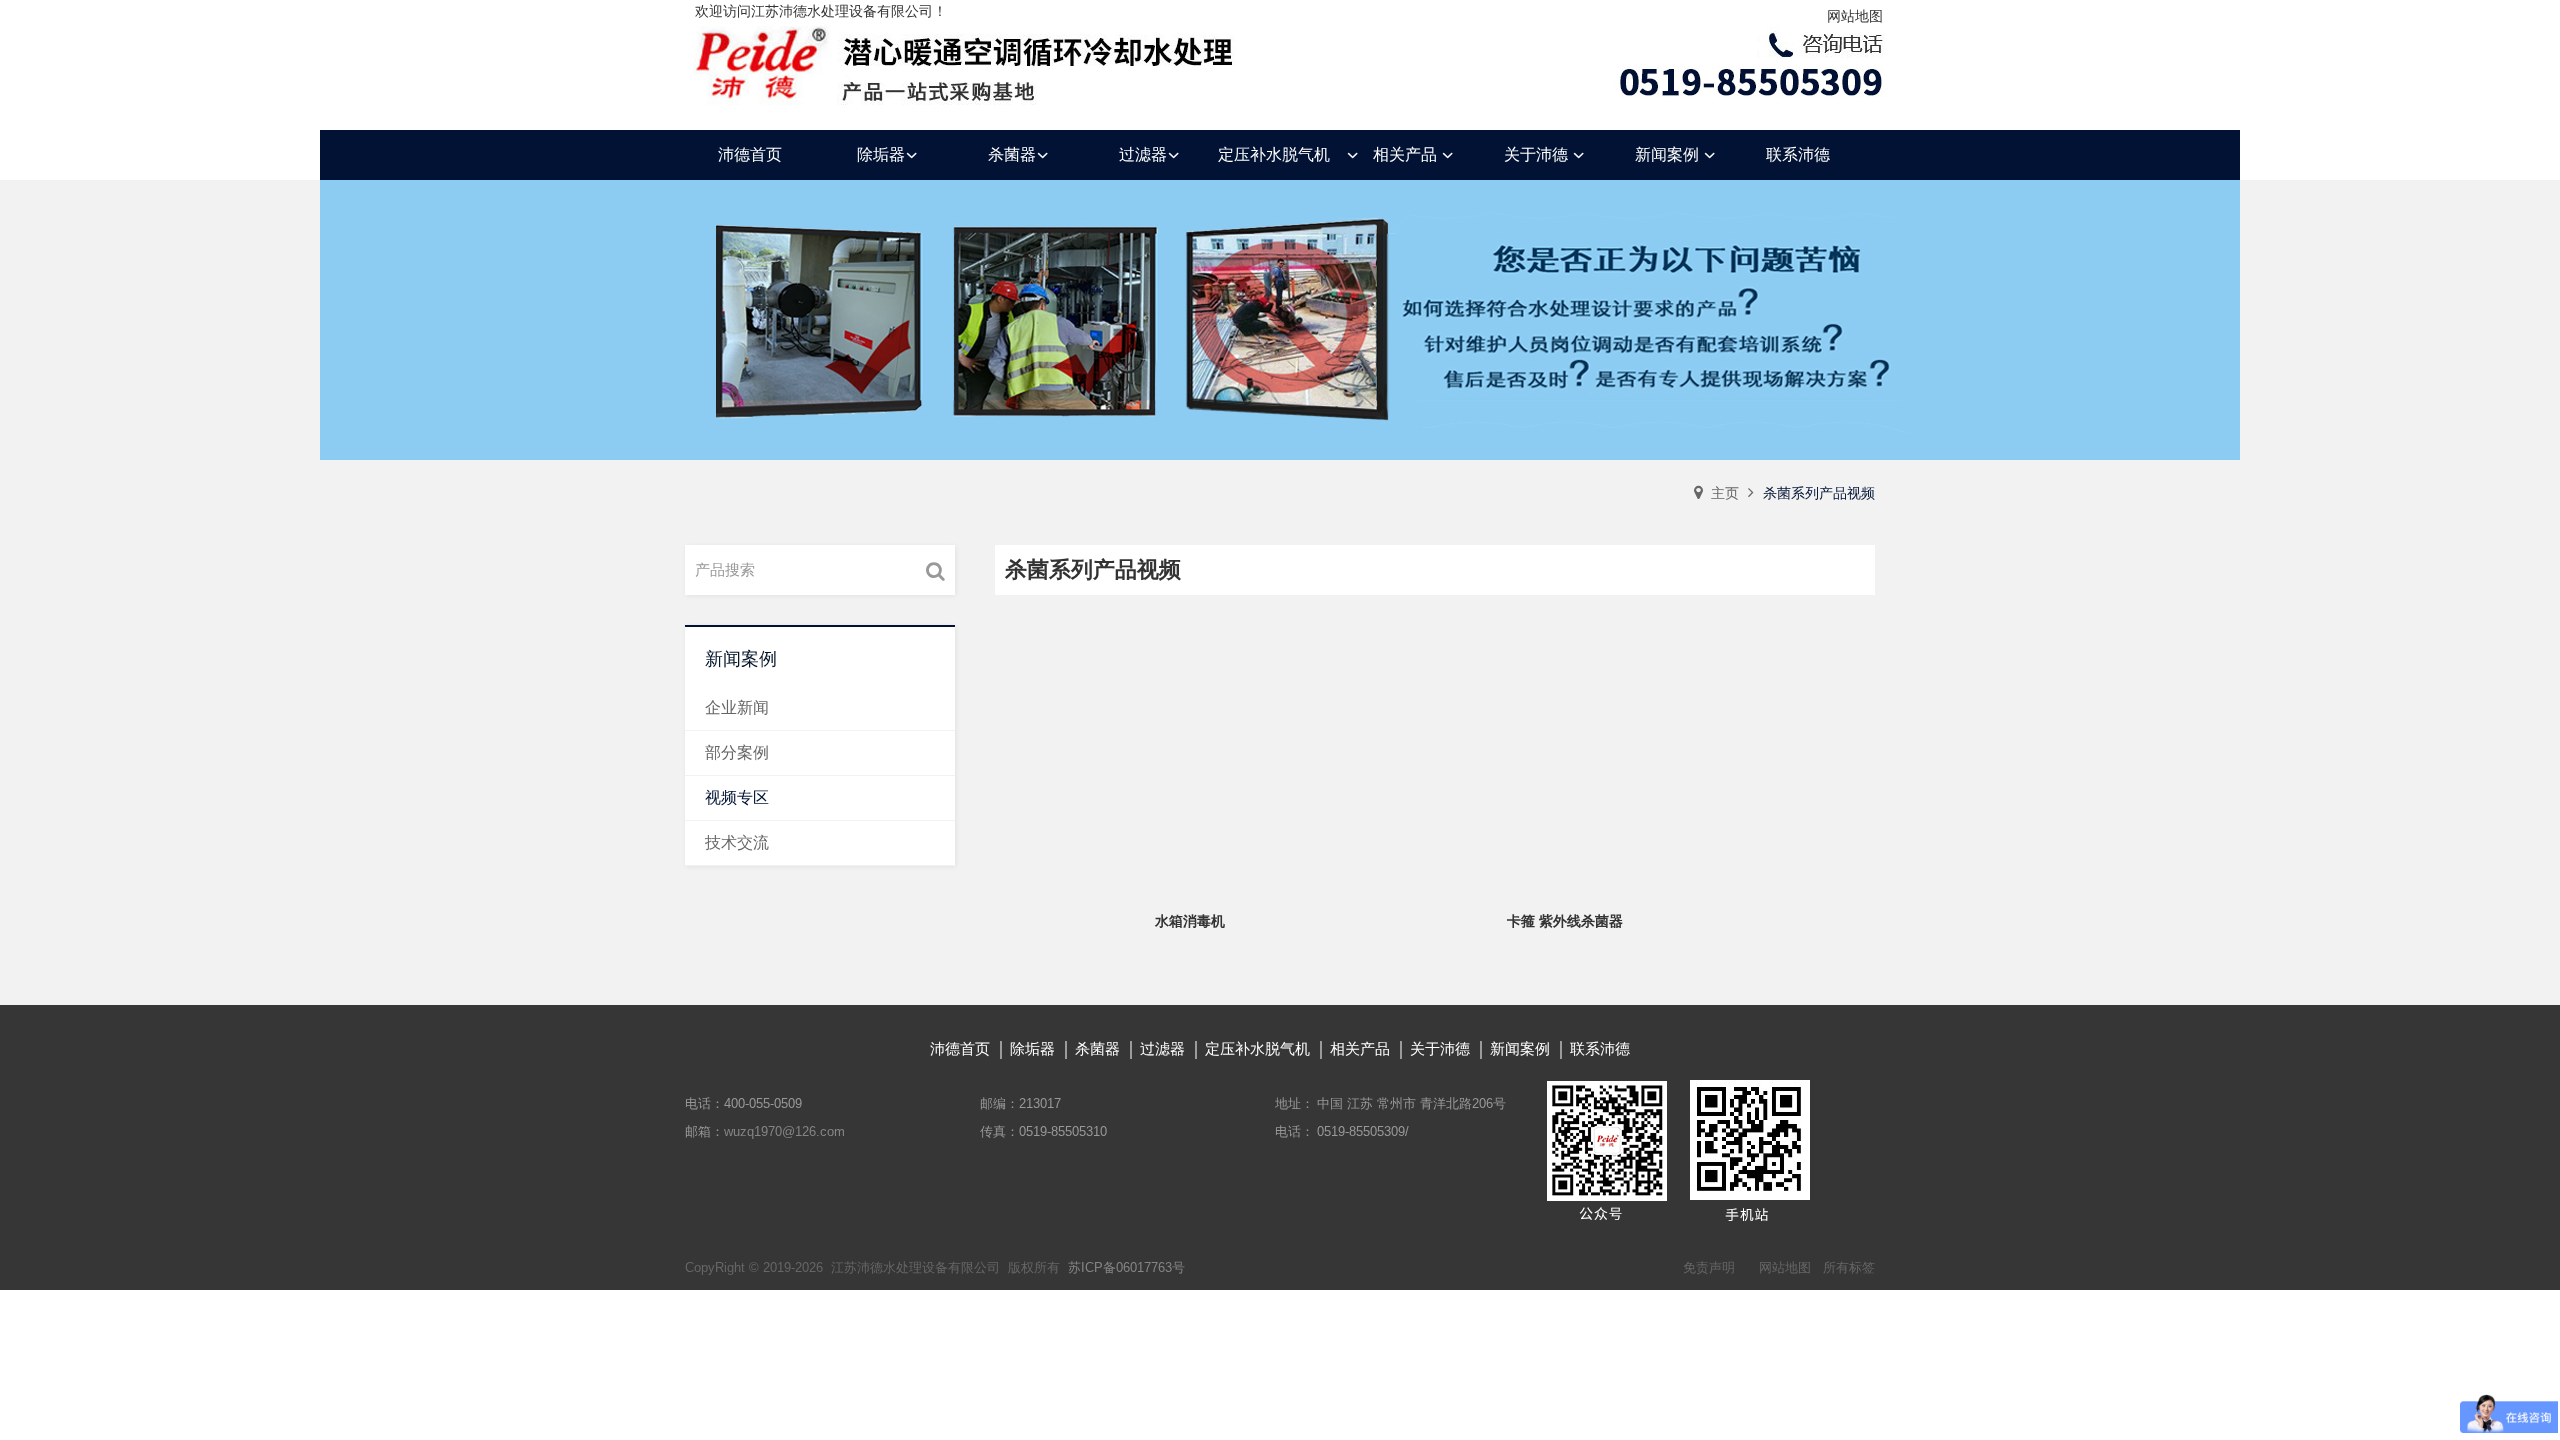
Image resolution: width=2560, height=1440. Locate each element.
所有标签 (1849, 1267)
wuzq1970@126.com (784, 1131)
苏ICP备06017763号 (1126, 1267)
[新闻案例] (1280, 320)
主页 (1725, 493)
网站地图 (1855, 16)
